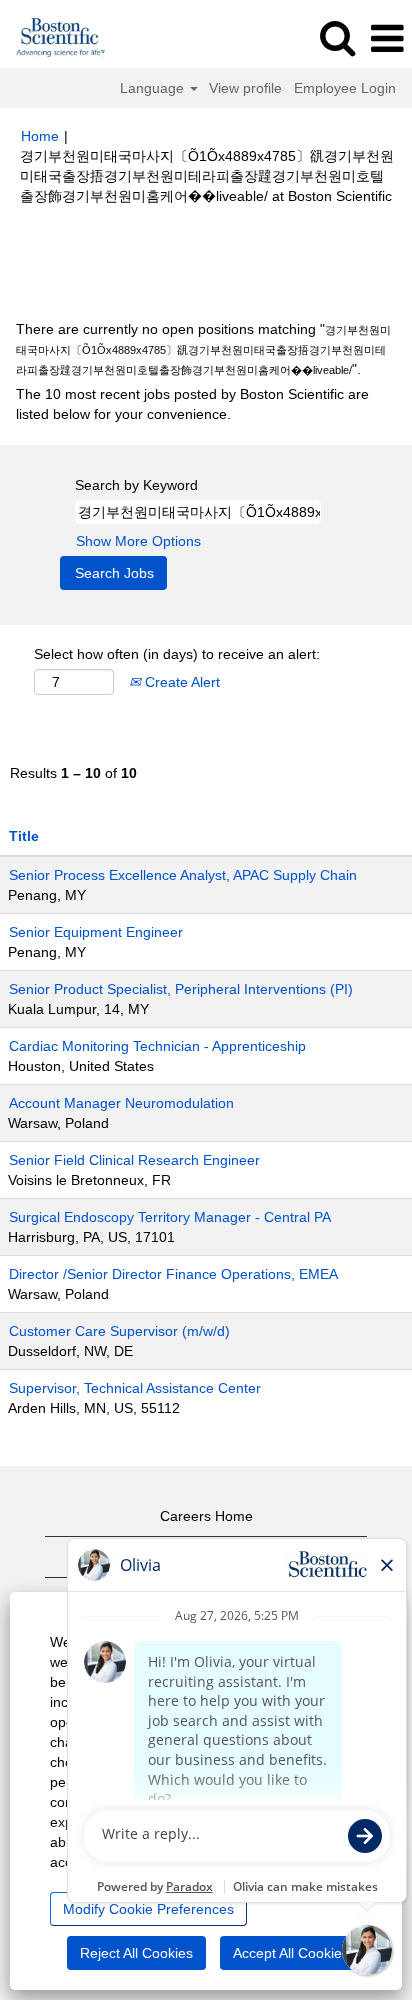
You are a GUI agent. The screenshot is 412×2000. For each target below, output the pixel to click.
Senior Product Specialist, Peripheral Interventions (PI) (181, 989)
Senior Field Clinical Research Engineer (134, 1160)
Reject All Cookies (136, 1953)
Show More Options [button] (138, 541)
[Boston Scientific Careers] (53, 38)
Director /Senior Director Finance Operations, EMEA (173, 1274)
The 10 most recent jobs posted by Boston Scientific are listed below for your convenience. (192, 404)
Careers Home (206, 1516)
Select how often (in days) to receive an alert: (177, 654)
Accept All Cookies (291, 1953)
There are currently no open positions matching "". (203, 349)
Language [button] (154, 88)
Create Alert (180, 682)
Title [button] (24, 836)
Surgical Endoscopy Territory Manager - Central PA (170, 1217)
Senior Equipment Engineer (96, 932)
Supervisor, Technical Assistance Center (135, 1388)
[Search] (337, 37)
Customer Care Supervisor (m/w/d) (119, 1331)
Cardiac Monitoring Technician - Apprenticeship (157, 1046)
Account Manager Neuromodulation (121, 1103)
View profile (245, 88)
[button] (387, 38)
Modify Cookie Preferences (148, 1909)
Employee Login (345, 88)
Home (40, 136)
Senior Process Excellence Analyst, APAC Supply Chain (183, 875)
